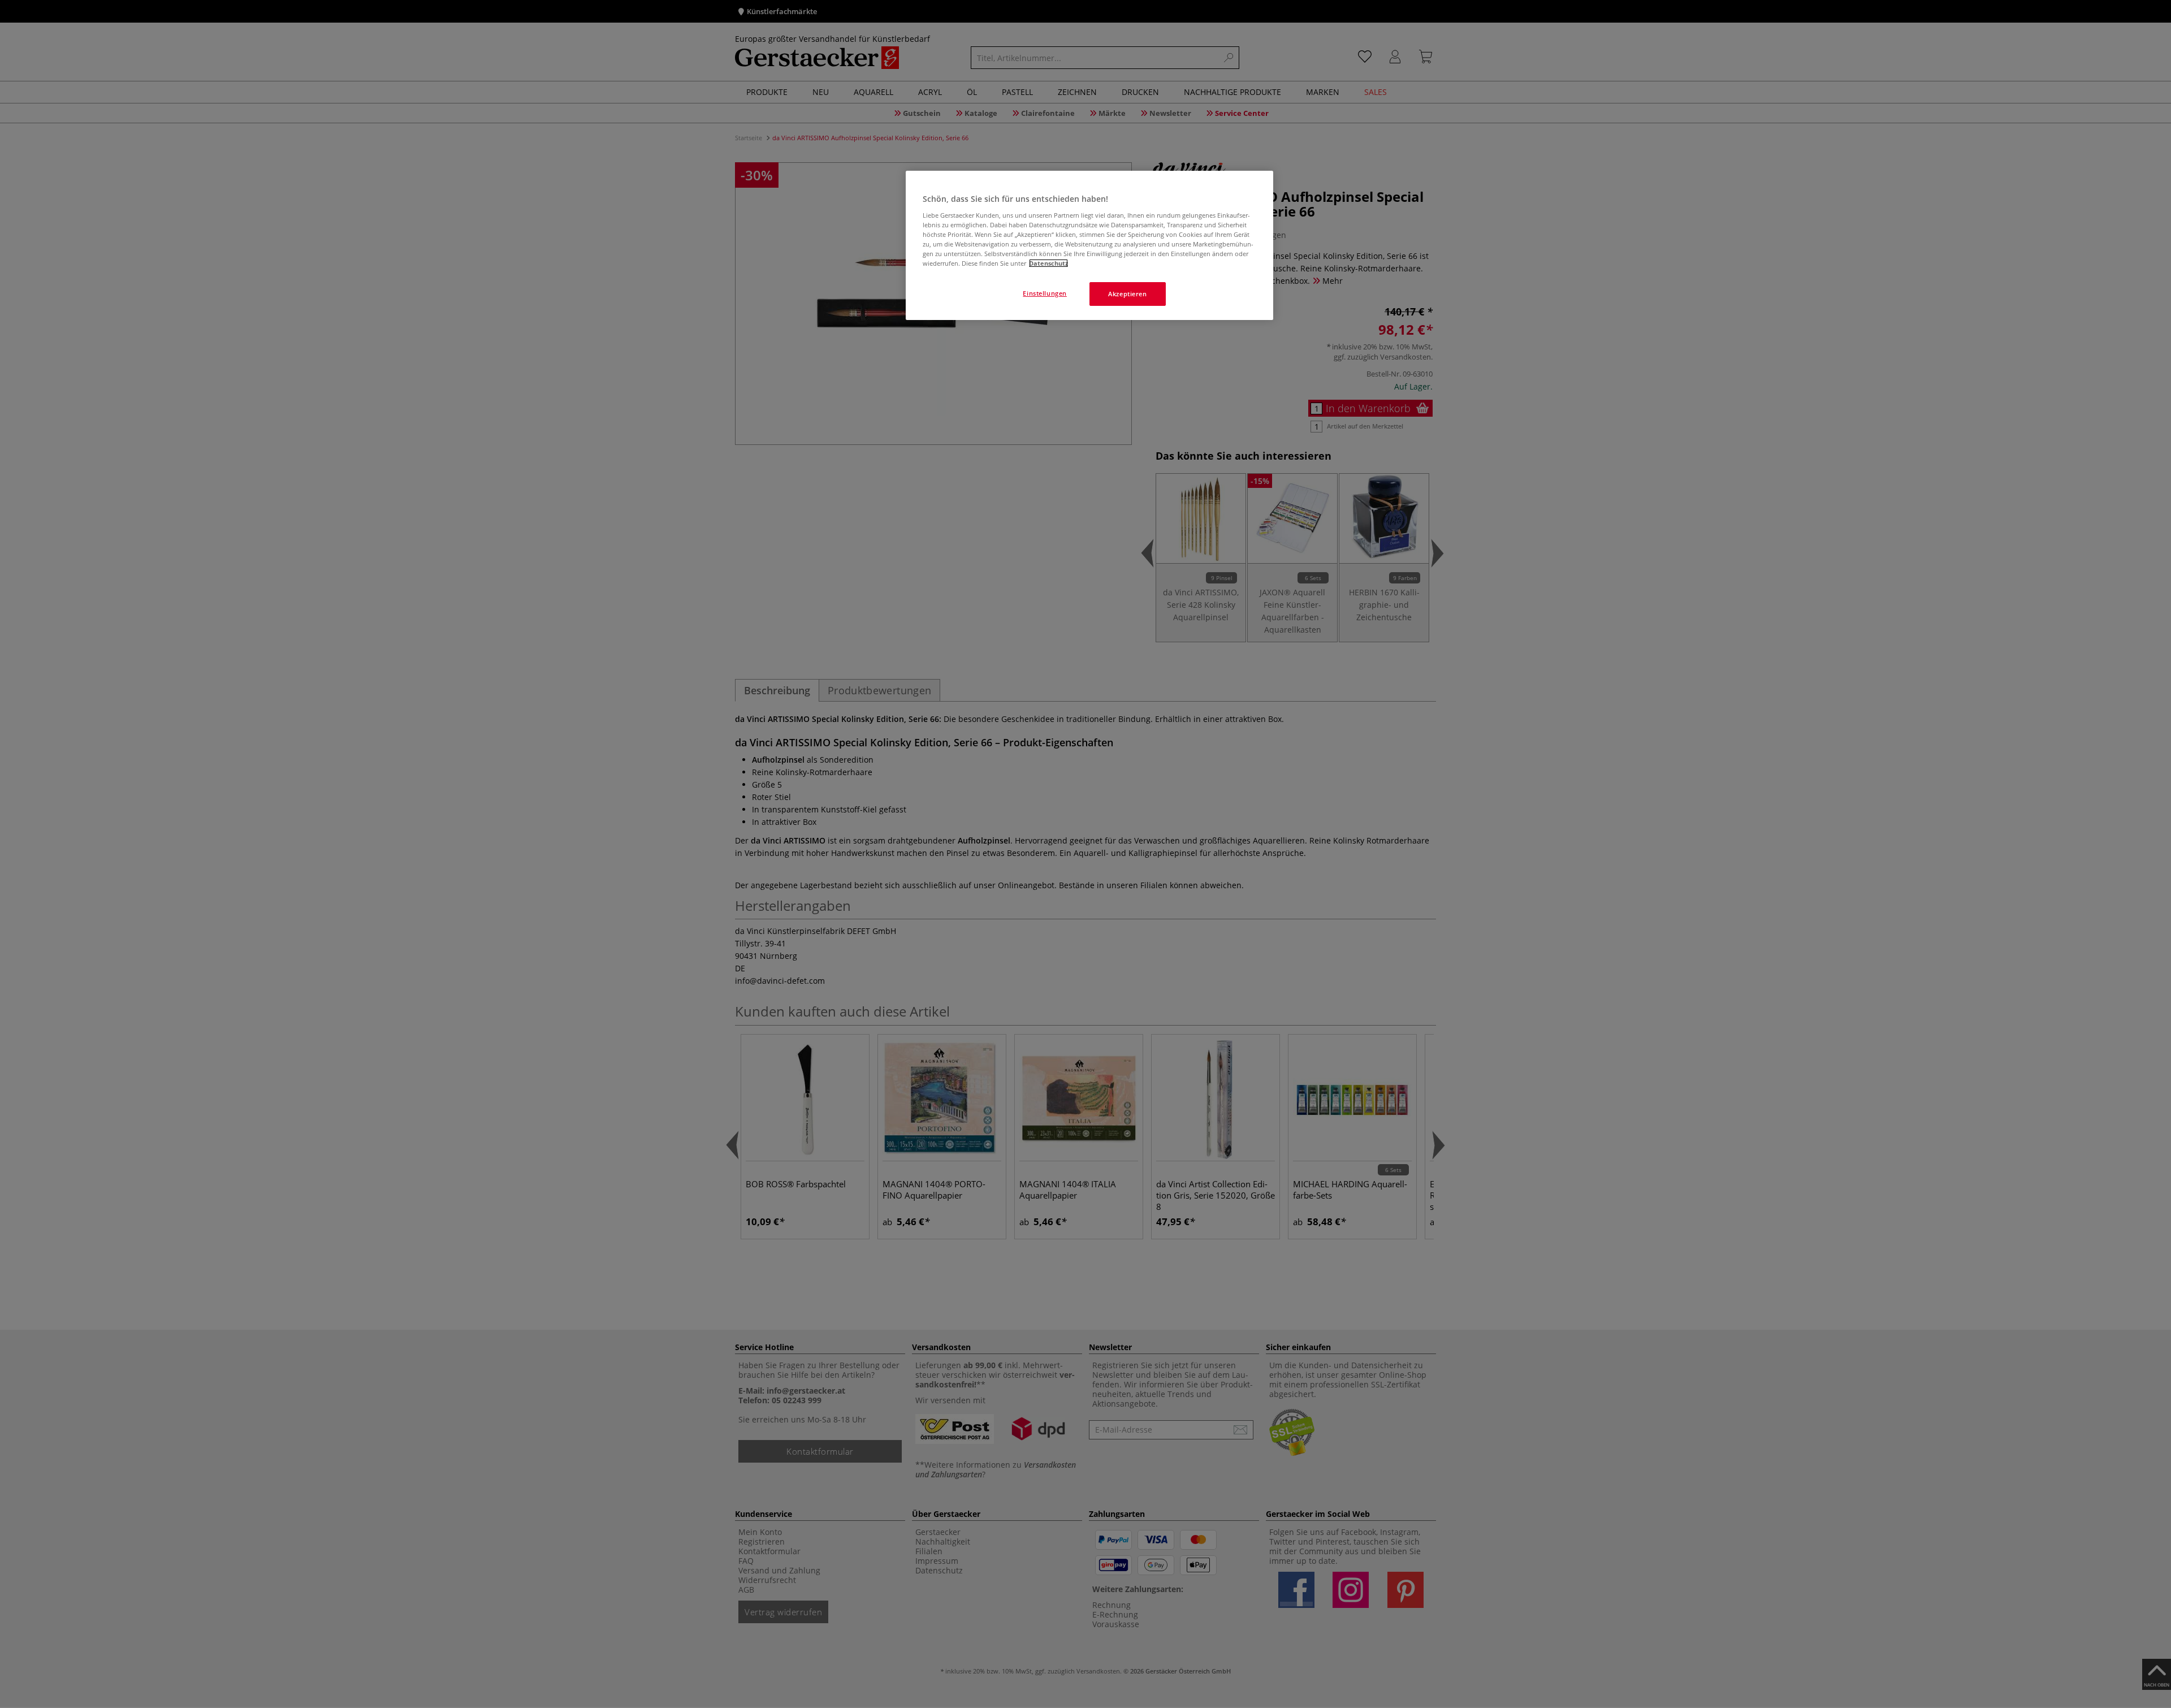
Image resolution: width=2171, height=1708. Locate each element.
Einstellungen (1045, 293)
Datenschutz (1048, 263)
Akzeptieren (1127, 294)
